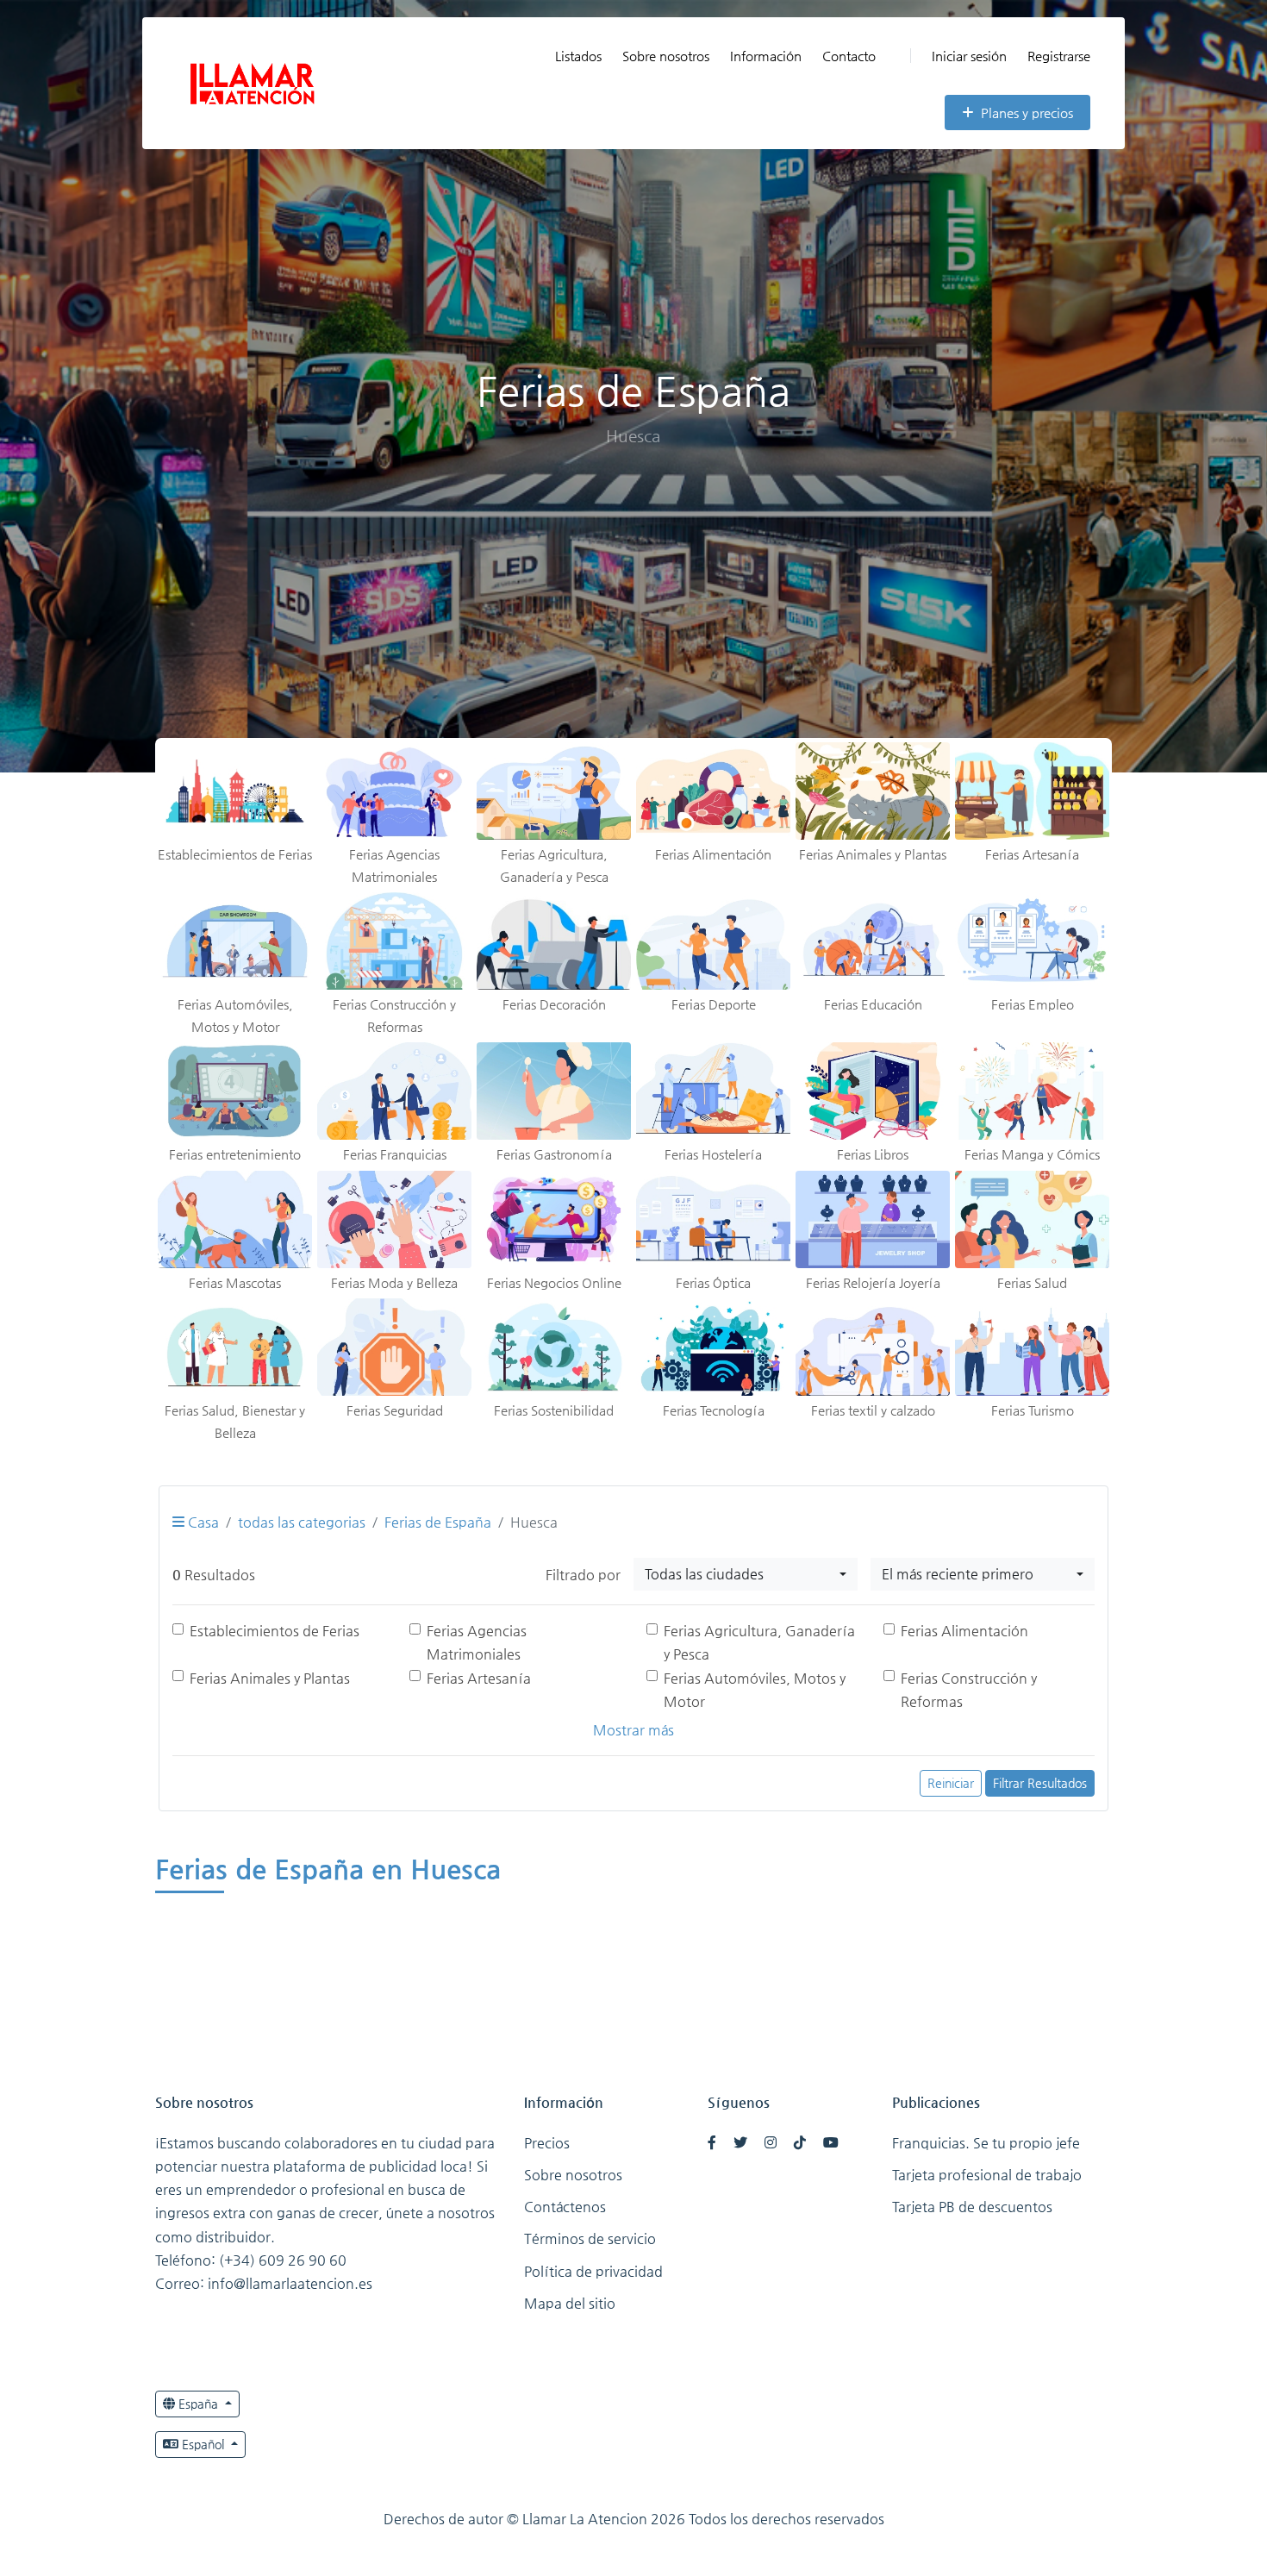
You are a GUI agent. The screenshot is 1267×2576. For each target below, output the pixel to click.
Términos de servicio (590, 2238)
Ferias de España (438, 1522)
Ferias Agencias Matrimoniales (477, 1642)
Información (766, 56)
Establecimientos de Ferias (275, 1631)
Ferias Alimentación (964, 1631)
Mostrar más (633, 1730)
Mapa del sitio (570, 2303)
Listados (578, 56)
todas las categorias (302, 1522)
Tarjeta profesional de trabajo (987, 2175)
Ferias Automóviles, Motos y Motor (755, 1690)
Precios (547, 2143)
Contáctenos (565, 2207)
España (198, 2404)
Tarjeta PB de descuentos (972, 2207)
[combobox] (746, 1574)
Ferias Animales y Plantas (270, 1678)
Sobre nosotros (666, 56)
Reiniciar (951, 1783)
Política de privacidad (593, 2271)
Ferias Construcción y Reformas (969, 1690)
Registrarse (1059, 56)
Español (203, 2444)
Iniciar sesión (969, 56)
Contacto (849, 56)
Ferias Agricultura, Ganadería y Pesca (759, 1642)
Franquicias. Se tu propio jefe (986, 2143)
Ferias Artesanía (479, 1678)
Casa (202, 1522)
